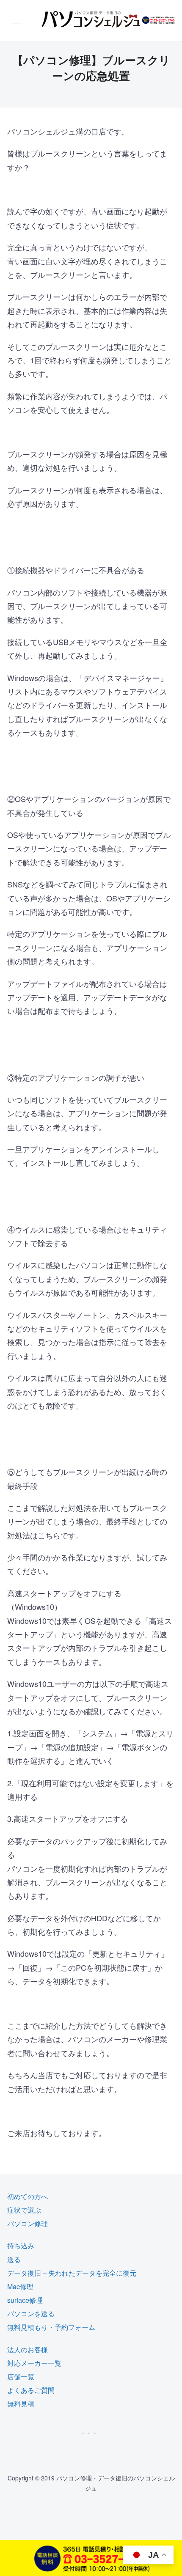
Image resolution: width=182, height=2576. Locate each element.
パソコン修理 (28, 2223)
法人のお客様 (28, 2349)
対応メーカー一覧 (34, 2363)
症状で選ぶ (24, 2210)
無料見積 (21, 2404)
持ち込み (21, 2245)
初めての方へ (28, 2196)
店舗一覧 (21, 2377)
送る (14, 2259)
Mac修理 (20, 2286)
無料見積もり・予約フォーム (51, 2327)
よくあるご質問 (31, 2390)
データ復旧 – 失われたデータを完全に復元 (72, 2273)
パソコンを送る (31, 2314)
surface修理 (25, 2300)
